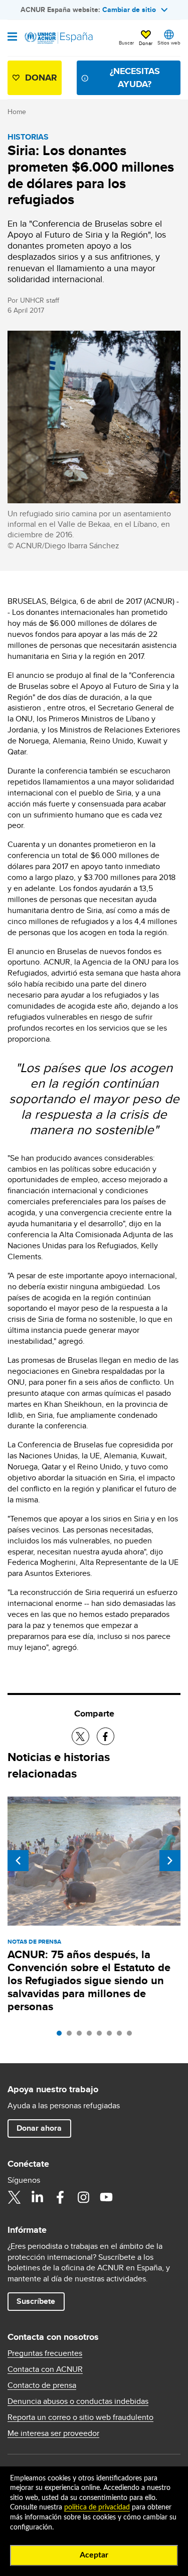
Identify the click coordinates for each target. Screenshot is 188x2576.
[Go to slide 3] (82, 2036)
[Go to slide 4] (92, 2036)
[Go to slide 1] (62, 2036)
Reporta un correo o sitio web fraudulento (80, 2417)
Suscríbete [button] (36, 2301)
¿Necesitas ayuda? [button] (135, 77)
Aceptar (94, 2555)
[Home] (59, 38)
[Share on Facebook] (106, 1736)
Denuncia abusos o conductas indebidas (78, 2401)
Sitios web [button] (169, 43)
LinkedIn (37, 2197)
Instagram (83, 2197)
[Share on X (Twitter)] (80, 1736)
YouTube (106, 2197)
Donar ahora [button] (39, 2128)
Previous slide (18, 1861)
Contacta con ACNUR (45, 2369)
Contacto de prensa (42, 2385)
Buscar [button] (126, 43)
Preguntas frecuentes (45, 2353)
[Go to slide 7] (122, 2036)
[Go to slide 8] (132, 2036)
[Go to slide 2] (72, 2036)
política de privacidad (97, 2507)
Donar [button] (146, 43)
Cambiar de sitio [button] (129, 10)
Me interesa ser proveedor (53, 2433)
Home (17, 112)
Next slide (170, 1861)
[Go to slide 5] (102, 2036)
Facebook (60, 2197)
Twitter (14, 2197)
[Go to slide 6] (112, 2036)
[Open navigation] (12, 38)
